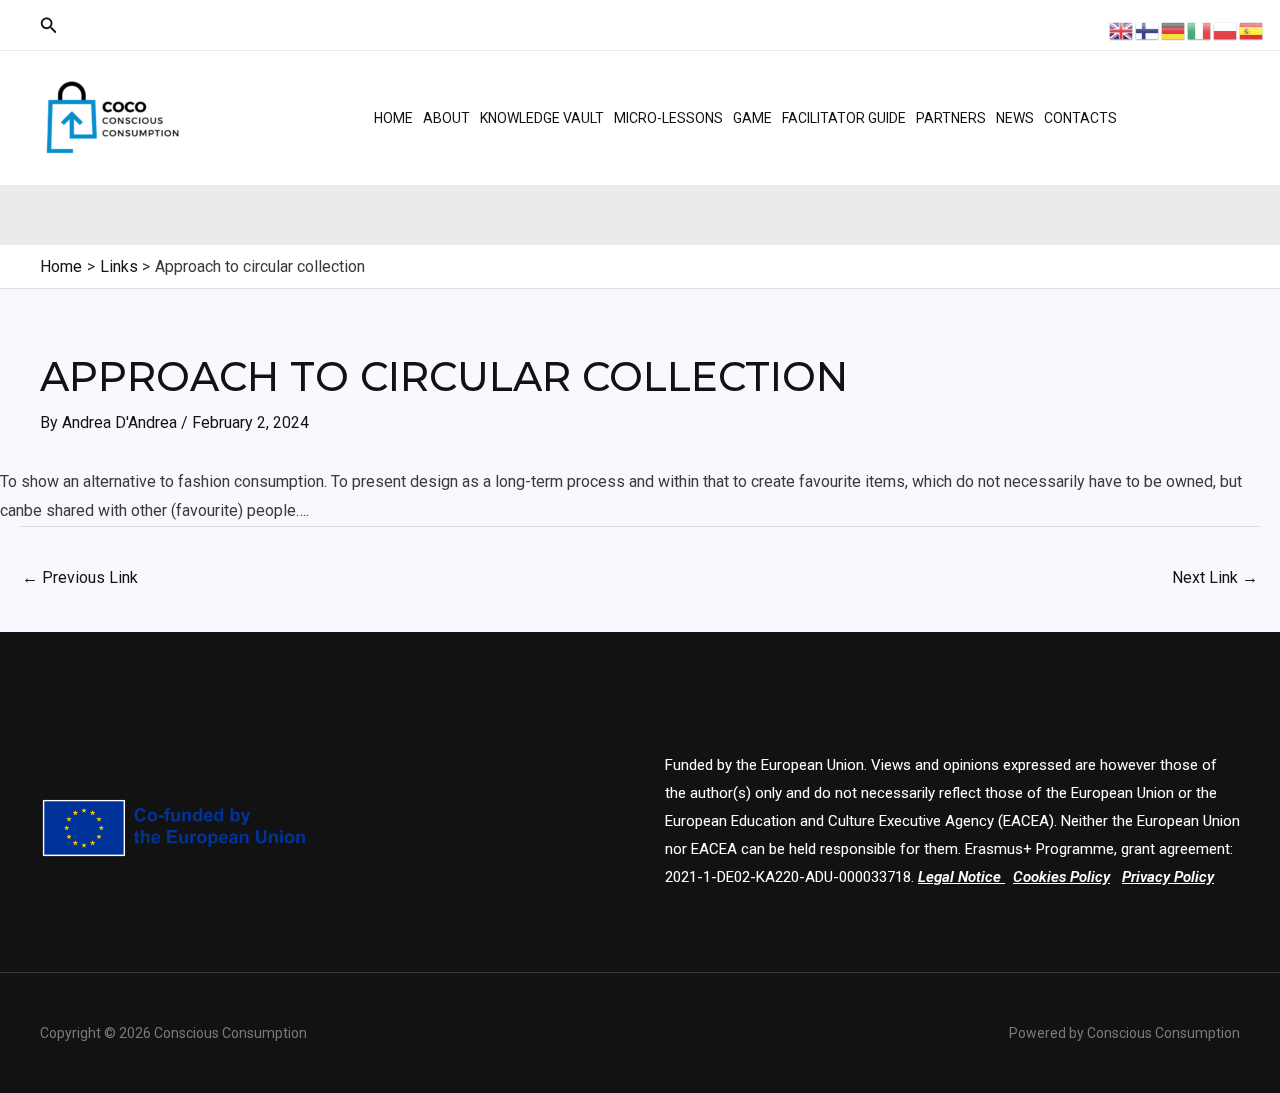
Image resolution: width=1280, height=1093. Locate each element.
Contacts (1080, 118)
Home (393, 118)
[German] (1174, 29)
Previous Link (80, 577)
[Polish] (1226, 29)
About (446, 118)
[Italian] (1200, 29)
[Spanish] (1252, 29)
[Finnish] (1148, 29)
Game (752, 118)
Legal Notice (959, 877)
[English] (1122, 29)
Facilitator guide (844, 118)
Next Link (1215, 577)
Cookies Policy (1061, 877)
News (1015, 118)
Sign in (1186, 135)
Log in (1183, 100)
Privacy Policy (1168, 877)
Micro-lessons (668, 118)
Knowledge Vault (542, 118)
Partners (951, 118)
